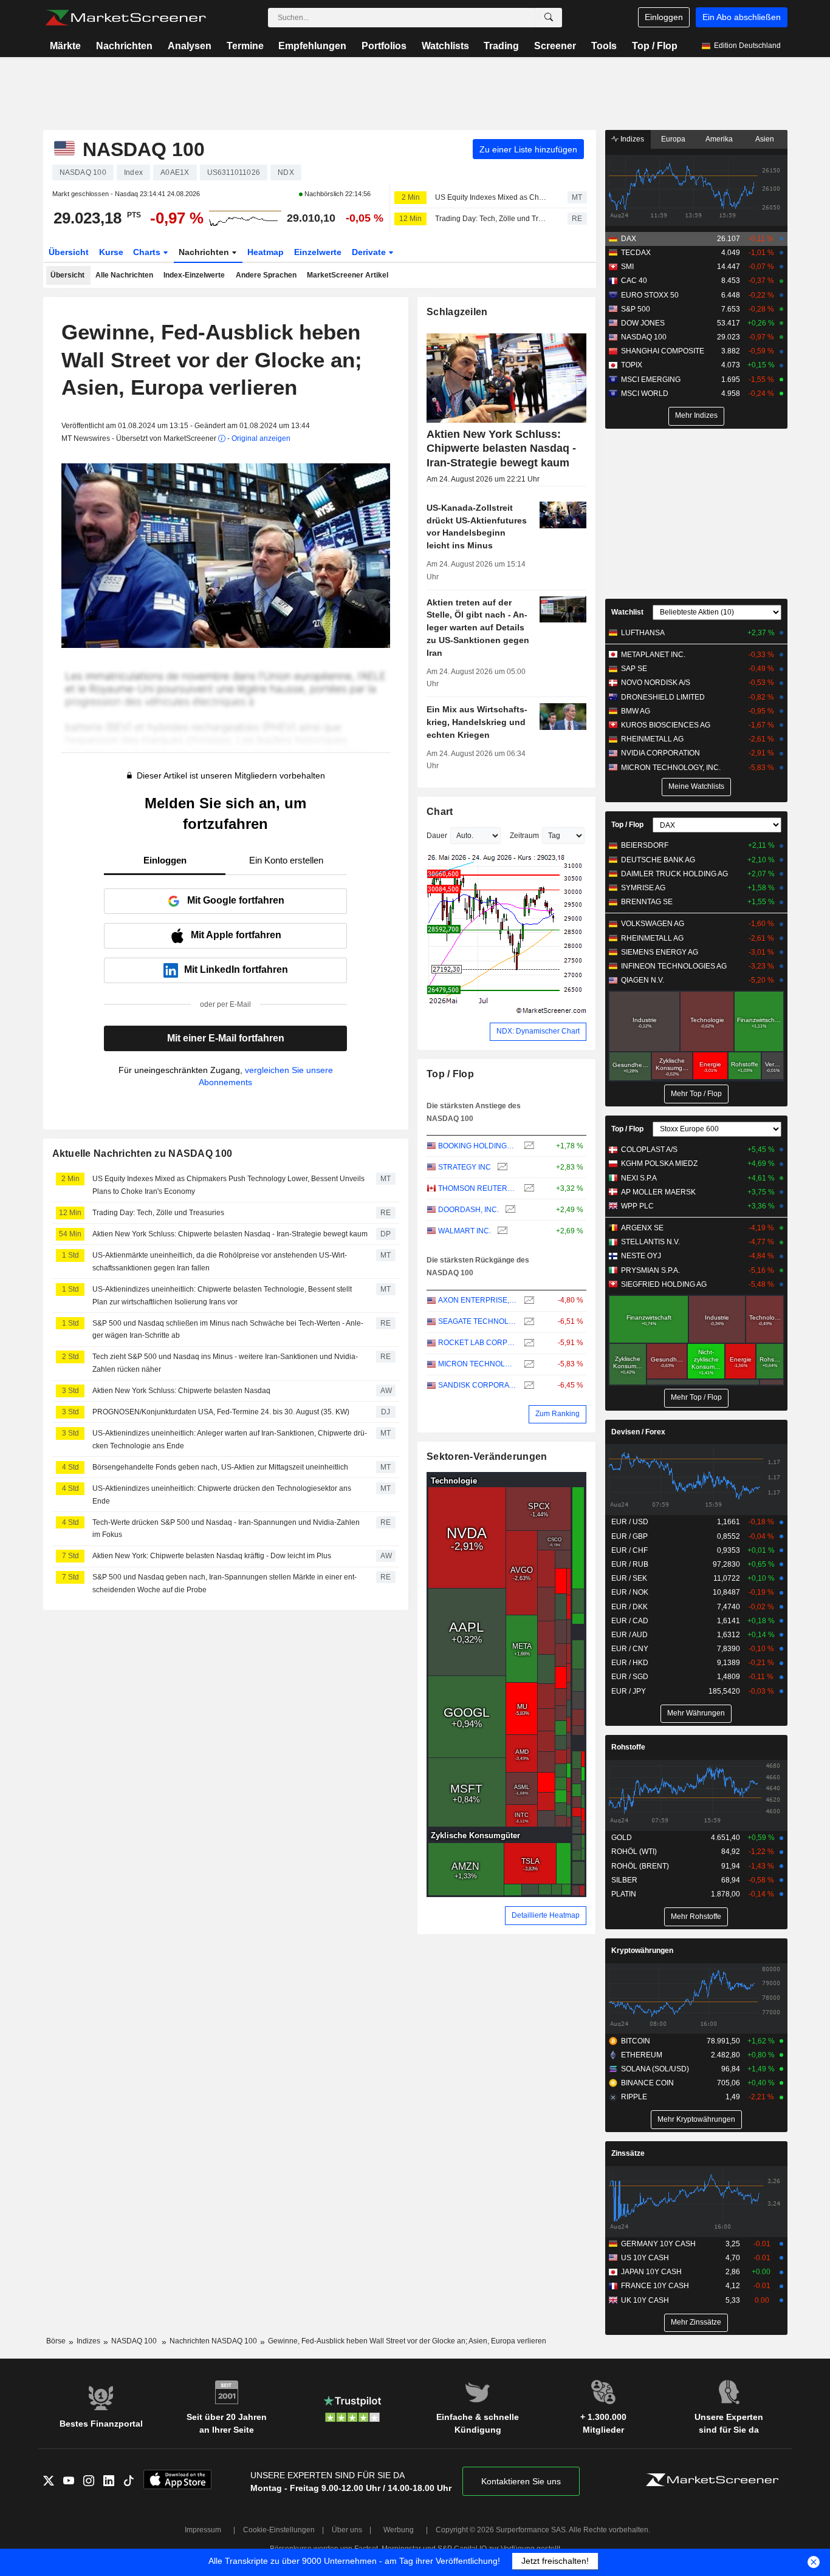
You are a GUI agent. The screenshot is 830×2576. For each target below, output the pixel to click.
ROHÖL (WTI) (634, 1852)
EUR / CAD (630, 1621)
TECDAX (636, 253)
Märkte (65, 46)
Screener (555, 46)
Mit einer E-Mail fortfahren (226, 1038)
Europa (673, 139)
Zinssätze (628, 2153)
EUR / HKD (630, 1663)
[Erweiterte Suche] (549, 18)
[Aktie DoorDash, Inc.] (509, 1210)
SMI (627, 267)
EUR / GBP (629, 1536)
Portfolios (384, 46)
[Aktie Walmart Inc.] (501, 1231)
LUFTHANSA (643, 633)
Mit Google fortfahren (236, 900)
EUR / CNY (630, 1649)
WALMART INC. (465, 1231)
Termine (245, 46)
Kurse (111, 252)
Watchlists (445, 46)
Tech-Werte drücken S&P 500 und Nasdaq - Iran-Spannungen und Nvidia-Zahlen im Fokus (226, 1529)
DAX (629, 239)
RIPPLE (634, 2097)
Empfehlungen (312, 46)
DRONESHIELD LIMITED (663, 697)
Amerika (719, 139)
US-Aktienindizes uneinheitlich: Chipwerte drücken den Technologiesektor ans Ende (222, 1495)
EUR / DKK (629, 1607)
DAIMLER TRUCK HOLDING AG (674, 874)
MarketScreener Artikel (348, 275)
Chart (440, 812)
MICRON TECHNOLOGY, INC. (478, 1364)
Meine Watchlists (696, 786)
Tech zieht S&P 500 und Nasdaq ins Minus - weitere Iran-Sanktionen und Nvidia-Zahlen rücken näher (225, 1363)
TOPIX (632, 365)
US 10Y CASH (645, 2258)
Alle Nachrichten (124, 275)
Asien (765, 139)
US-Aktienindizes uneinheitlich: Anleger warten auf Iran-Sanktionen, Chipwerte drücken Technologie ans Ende (230, 1440)
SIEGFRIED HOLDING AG (664, 1284)
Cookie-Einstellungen (279, 2530)
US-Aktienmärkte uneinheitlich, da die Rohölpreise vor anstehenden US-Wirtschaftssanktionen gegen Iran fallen (220, 1262)
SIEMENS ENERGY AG (660, 952)
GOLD (622, 1838)
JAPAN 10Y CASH (651, 2272)
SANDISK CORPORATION (478, 1385)
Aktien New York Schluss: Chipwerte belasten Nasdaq (181, 1391)
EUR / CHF (629, 1550)
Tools (604, 46)
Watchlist (627, 612)
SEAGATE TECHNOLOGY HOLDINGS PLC (478, 1321)
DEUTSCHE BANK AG (658, 860)
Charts (148, 252)
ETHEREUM (642, 2055)
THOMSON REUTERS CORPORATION (478, 1188)
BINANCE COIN (647, 2083)
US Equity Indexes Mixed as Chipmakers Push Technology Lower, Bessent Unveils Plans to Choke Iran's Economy (491, 197)
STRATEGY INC (465, 1167)
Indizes (631, 139)
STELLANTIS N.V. (650, 1242)
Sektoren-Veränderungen (487, 1457)
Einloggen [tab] (165, 860)
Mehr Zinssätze (696, 2322)
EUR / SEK (629, 1578)
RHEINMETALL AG (652, 739)
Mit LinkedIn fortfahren (236, 969)
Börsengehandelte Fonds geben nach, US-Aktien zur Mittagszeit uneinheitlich (220, 1467)
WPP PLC (637, 1206)
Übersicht (69, 252)
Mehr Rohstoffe (696, 1917)
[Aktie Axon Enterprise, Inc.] (528, 1300)
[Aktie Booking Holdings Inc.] (528, 1146)
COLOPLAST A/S (649, 1150)
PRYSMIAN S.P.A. (650, 1270)
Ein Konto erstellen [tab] (286, 860)
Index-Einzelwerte (194, 275)
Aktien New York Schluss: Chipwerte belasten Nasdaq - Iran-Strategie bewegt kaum (230, 1234)
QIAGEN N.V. (643, 980)
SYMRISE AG (643, 888)
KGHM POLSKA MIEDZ (659, 1164)
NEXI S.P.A (639, 1178)
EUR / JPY (629, 1691)
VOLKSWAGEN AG (653, 924)
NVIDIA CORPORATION (660, 753)
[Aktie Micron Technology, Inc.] (528, 1364)
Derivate (370, 252)
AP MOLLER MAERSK (658, 1192)
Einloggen (664, 17)
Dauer (437, 836)
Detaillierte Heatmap (546, 1915)
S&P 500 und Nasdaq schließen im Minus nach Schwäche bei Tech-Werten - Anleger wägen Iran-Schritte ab (228, 1330)
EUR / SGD (630, 1677)
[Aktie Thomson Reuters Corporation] (528, 1189)
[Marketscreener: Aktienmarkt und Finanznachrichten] (125, 18)
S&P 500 (636, 309)
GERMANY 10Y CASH (658, 2244)
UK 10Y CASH (645, 2300)
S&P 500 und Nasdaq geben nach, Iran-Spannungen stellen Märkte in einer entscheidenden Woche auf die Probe (225, 1583)
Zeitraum (524, 836)
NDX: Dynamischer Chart (538, 1031)
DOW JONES (643, 323)
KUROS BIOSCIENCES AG (666, 725)
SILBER (624, 1880)
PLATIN (624, 1894)
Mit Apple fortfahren (236, 935)
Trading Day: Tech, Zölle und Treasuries (491, 219)
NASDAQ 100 (644, 337)
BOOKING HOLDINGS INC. (478, 1146)
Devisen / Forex (638, 1432)
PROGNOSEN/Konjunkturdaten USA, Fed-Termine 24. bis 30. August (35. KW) (221, 1412)
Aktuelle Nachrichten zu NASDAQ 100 (142, 1153)
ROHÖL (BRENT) (640, 1866)
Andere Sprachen (266, 275)
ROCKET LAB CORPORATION (478, 1343)
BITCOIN (636, 2041)
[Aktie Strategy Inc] (501, 1167)
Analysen (190, 46)
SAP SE (634, 669)
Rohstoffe (628, 1747)
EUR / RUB (630, 1564)
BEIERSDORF (645, 845)
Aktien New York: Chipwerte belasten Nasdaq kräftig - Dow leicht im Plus (212, 1556)
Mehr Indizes (696, 415)
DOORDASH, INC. (468, 1210)
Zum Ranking (557, 1414)
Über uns (347, 2530)
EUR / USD (630, 1522)
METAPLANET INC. (653, 655)
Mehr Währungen (696, 1713)
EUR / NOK (630, 1592)
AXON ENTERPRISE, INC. (478, 1300)
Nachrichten (124, 46)
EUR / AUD (629, 1635)
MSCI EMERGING (651, 380)
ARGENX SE (642, 1228)
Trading (501, 46)
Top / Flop (655, 46)
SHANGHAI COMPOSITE (663, 351)
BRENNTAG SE (647, 902)
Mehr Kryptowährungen (696, 2119)
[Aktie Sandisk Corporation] (528, 1385)
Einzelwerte (318, 252)
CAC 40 (634, 281)
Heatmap (266, 252)
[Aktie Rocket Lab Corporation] (528, 1343)
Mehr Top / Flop (696, 1094)
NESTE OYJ (641, 1256)
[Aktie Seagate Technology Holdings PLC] (528, 1322)
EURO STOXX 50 (650, 295)
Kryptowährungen (642, 1951)
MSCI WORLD (645, 394)
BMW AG (636, 711)
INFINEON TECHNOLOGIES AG (674, 966)
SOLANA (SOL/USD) (655, 2069)
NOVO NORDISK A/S (656, 683)
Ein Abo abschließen (742, 17)
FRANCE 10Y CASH (655, 2286)
